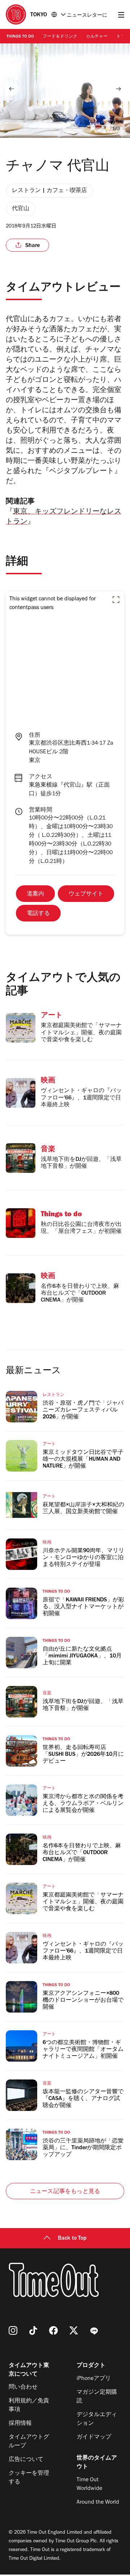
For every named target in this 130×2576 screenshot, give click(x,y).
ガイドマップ (94, 2437)
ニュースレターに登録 (87, 16)
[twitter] (74, 2330)
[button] (116, 600)
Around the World (98, 2503)
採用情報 (20, 2424)
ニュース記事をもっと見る (65, 2192)
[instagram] (13, 2330)
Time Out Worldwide (89, 2485)
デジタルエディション (97, 2419)
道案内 (35, 894)
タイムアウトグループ (29, 2442)
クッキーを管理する (29, 2478)
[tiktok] (33, 2330)
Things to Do (20, 37)
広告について (26, 2460)
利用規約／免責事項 (29, 2406)
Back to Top (72, 2239)
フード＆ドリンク (60, 37)
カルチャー (97, 37)
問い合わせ (23, 2388)
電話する (38, 914)
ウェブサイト (86, 894)
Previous (12, 89)
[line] (94, 2330)
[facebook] (53, 2330)
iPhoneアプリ (94, 2379)
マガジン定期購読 (97, 2397)
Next (118, 89)
